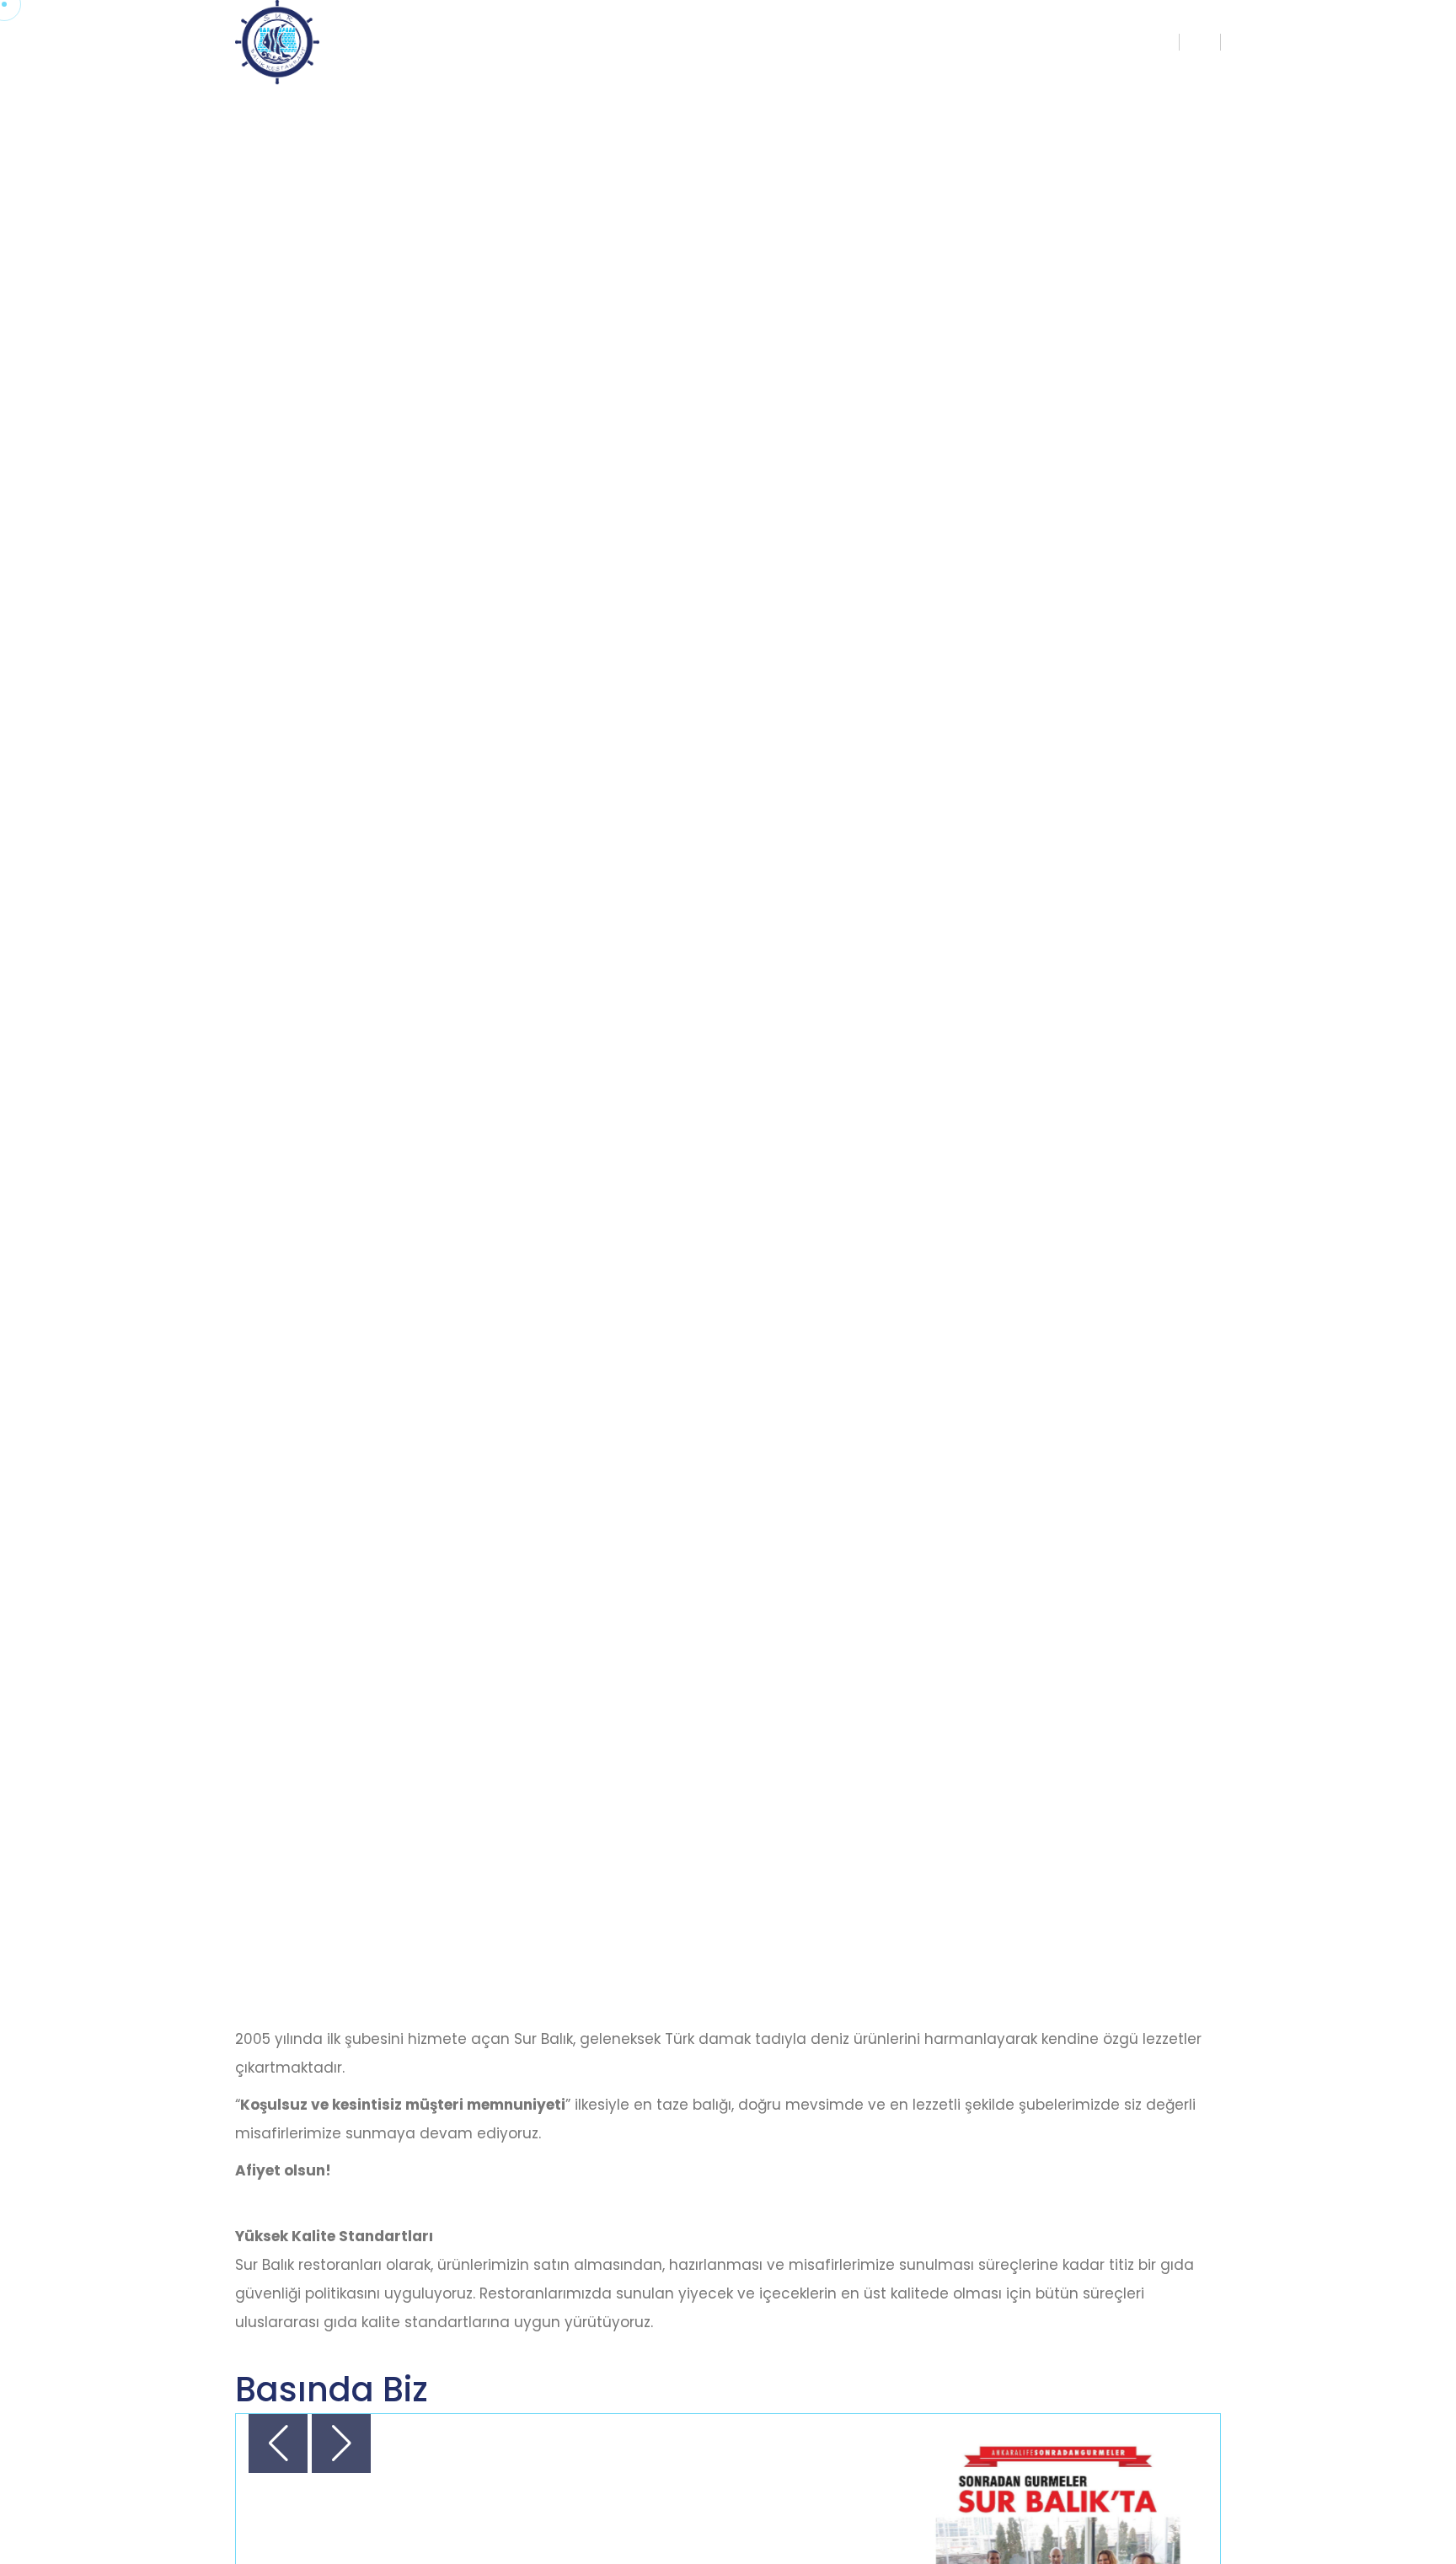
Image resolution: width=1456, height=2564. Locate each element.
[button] (341, 2443)
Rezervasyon (1117, 42)
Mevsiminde (882, 42)
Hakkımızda (771, 42)
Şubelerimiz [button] (993, 42)
